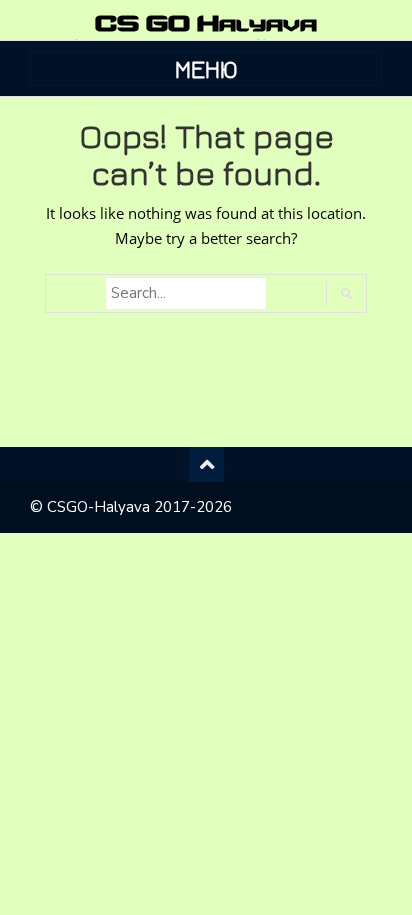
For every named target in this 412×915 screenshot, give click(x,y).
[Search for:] (186, 293)
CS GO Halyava (206, 22)
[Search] (346, 294)
